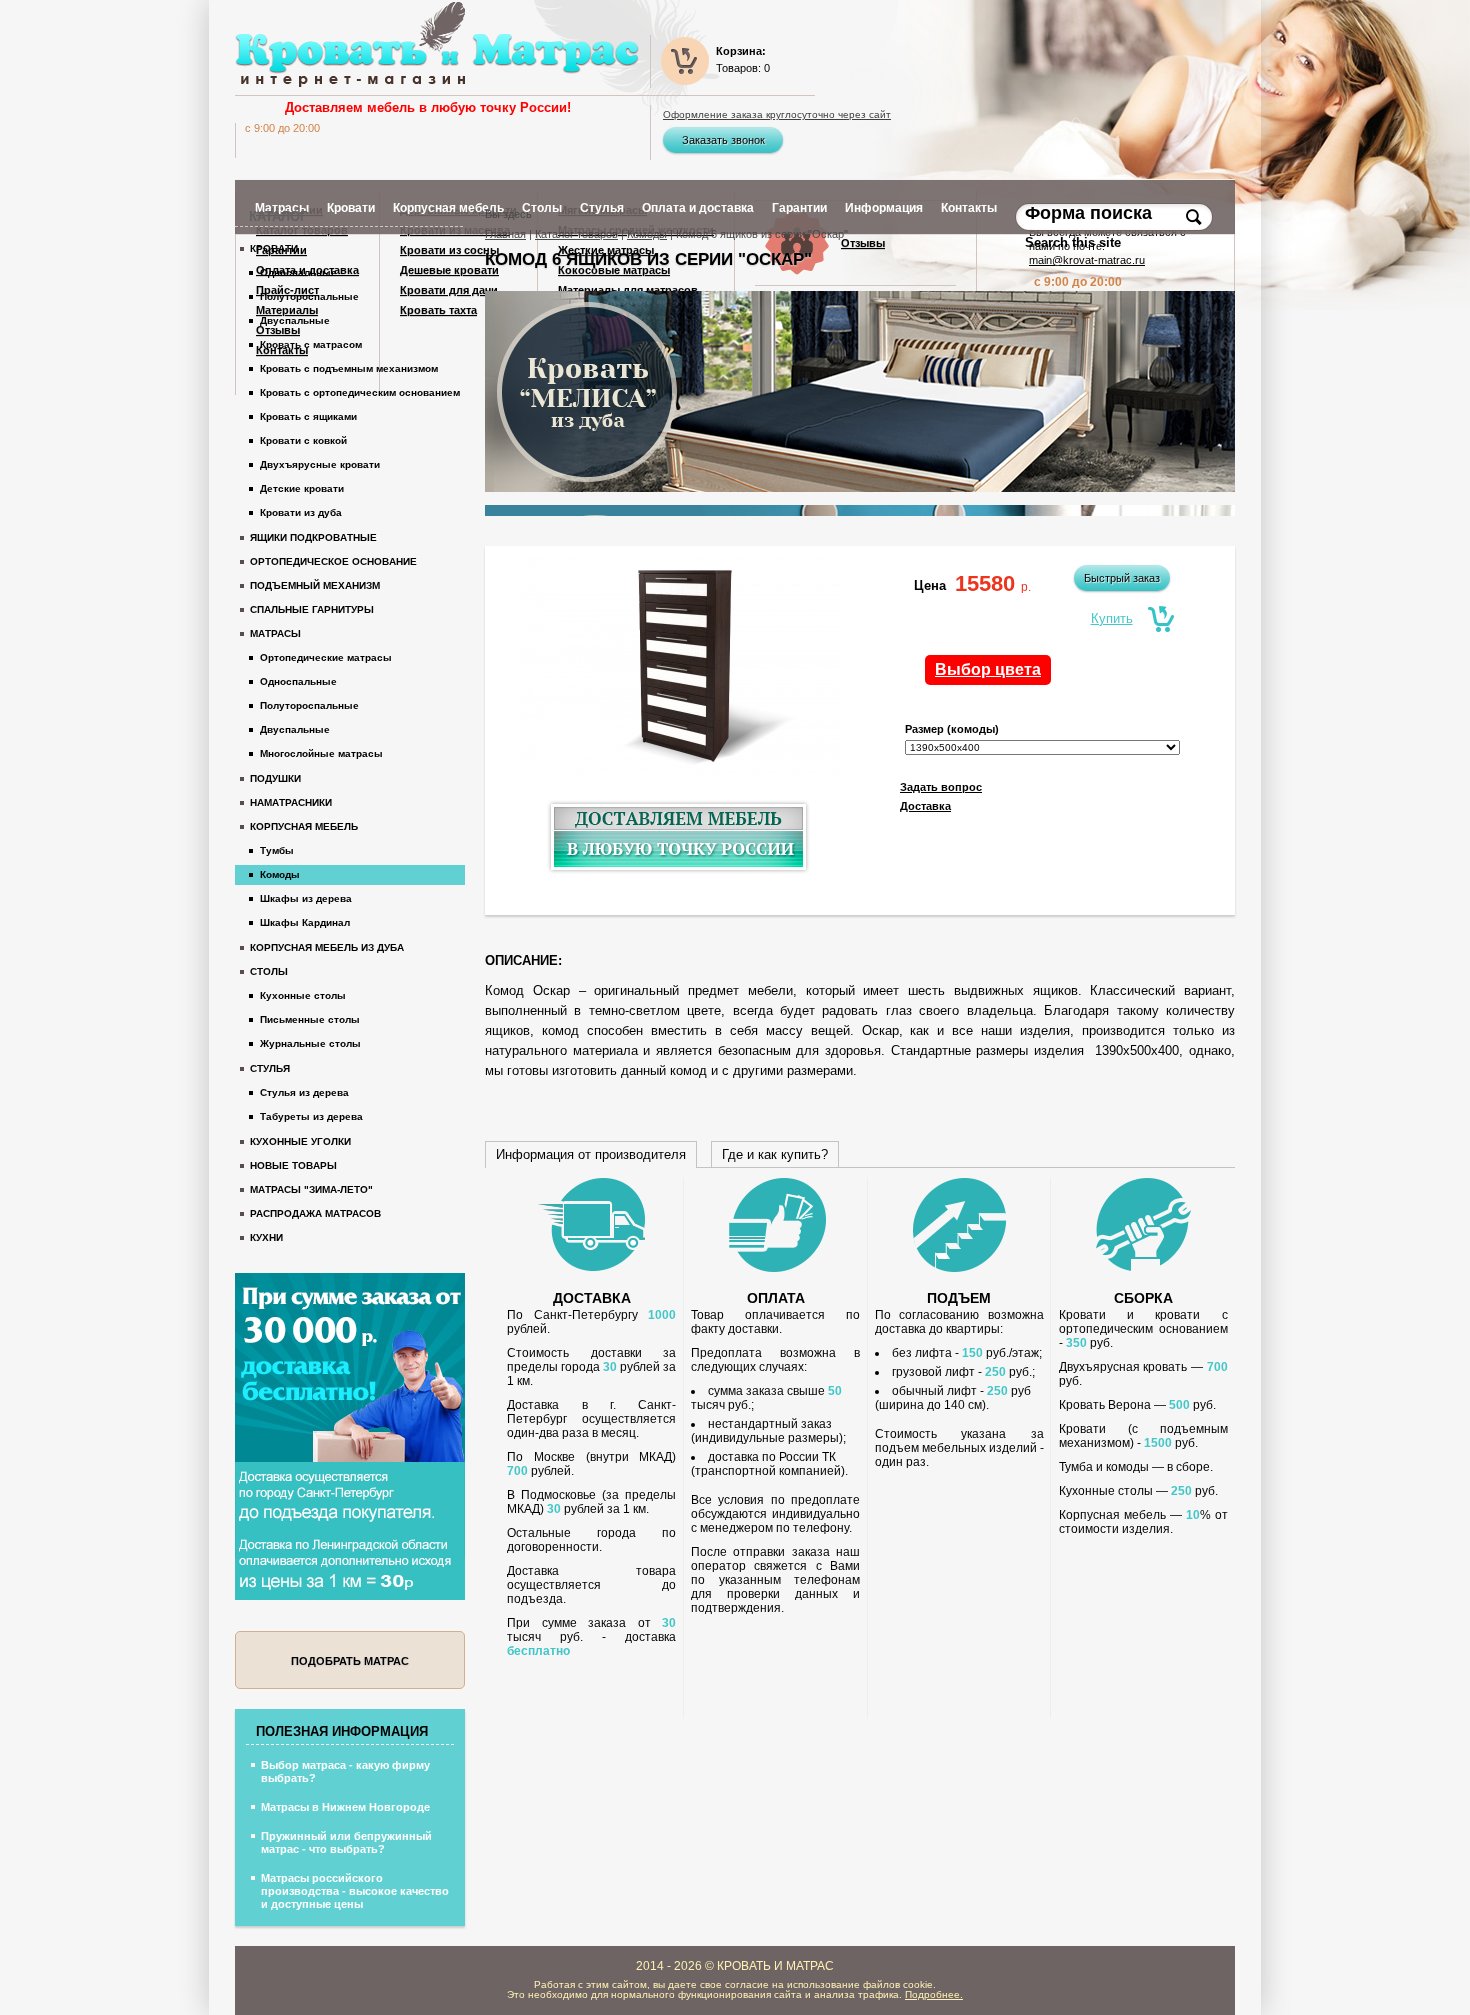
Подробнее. (934, 1994)
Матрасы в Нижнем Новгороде (345, 1807)
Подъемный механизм (315, 585)
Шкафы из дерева (306, 898)
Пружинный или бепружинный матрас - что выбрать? (346, 1842)
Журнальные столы (310, 1043)
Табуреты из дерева (311, 1116)
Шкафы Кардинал (305, 922)
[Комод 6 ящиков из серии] (680, 672)
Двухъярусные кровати (320, 464)
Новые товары (293, 1165)
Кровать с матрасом (311, 344)
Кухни (266, 1237)
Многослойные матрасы (321, 753)
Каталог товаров (576, 234)
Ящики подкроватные (313, 537)
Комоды (647, 234)
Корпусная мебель (304, 826)
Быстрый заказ (1122, 578)
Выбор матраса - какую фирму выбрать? (345, 1771)
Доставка (925, 806)
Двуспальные (295, 320)
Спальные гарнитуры (312, 609)
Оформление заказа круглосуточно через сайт (777, 115)
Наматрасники (291, 802)
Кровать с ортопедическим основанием (360, 392)
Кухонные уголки (300, 1141)
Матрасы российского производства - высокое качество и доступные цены (355, 1891)
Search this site (1075, 242)
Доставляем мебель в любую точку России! (428, 107)
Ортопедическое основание (333, 561)
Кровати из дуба (301, 512)
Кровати (274, 248)
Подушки (275, 778)
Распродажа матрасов (315, 1213)
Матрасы (275, 633)
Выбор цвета (988, 669)
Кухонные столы (303, 995)
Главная (505, 234)
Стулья (270, 1068)
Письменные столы (310, 1019)
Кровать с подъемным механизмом (349, 368)
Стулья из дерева (304, 1092)
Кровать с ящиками (308, 416)
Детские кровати (302, 488)
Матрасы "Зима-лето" (311, 1189)
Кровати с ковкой (303, 440)
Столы (269, 971)
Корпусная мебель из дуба (327, 947)
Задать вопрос (941, 787)
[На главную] (437, 44)
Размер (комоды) (952, 729)
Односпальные (298, 272)
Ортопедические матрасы (326, 657)
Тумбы (277, 850)
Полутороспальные (309, 296)
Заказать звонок (723, 140)
